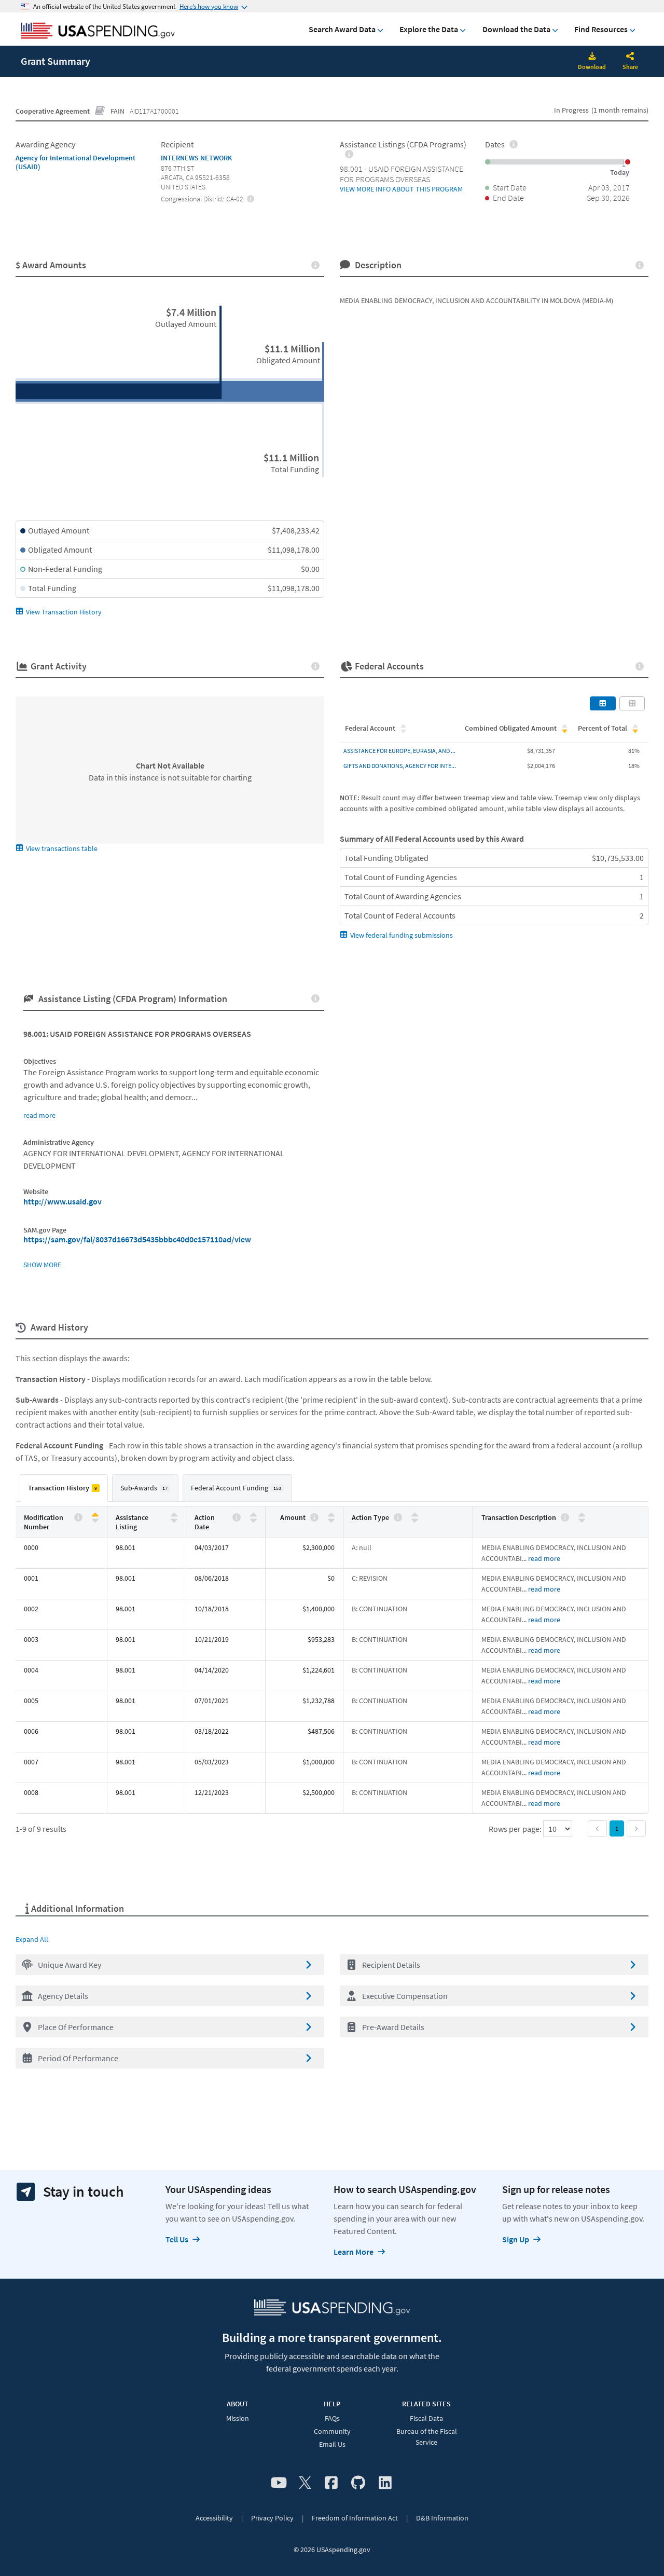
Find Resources (601, 29)
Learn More (354, 2252)
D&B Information (442, 2518)
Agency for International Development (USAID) (75, 162)
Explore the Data (429, 29)
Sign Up (516, 2239)
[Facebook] (331, 2483)
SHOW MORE (42, 1265)
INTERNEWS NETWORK (196, 158)
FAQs (332, 2418)
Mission (238, 2418)
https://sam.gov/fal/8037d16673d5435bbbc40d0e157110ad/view (137, 1239)
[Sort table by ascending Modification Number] (95, 1515)
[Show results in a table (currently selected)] (603, 703)
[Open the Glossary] (100, 111)
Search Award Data (342, 29)
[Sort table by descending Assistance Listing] (174, 1520)
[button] (170, 1965)
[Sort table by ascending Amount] (331, 1515)
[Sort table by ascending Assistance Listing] (174, 1515)
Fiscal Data (426, 2418)
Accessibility (214, 2518)
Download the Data (516, 29)
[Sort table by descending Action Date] (253, 1520)
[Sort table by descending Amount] (331, 1520)
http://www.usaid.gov (63, 1201)
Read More (544, 1558)
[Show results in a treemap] (632, 703)
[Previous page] (597, 1828)
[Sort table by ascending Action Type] (415, 1515)
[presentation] (251, 198)
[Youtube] (279, 2483)
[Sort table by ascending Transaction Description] (582, 1515)
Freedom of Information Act (355, 2518)
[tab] (64, 1488)
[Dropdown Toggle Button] (630, 57)
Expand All (32, 1939)
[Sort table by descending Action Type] (415, 1520)
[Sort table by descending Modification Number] (95, 1520)
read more (39, 1115)
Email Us (332, 2444)
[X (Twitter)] (305, 2483)
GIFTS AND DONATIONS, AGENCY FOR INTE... (400, 766)
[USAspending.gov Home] (98, 32)
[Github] (358, 2483)
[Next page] (636, 1828)
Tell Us (177, 2239)
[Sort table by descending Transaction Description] (582, 1520)
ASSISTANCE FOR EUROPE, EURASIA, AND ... (399, 751)
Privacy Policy (272, 2518)
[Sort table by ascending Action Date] (253, 1515)
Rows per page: (516, 1829)
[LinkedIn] (385, 2483)
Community (332, 2431)
